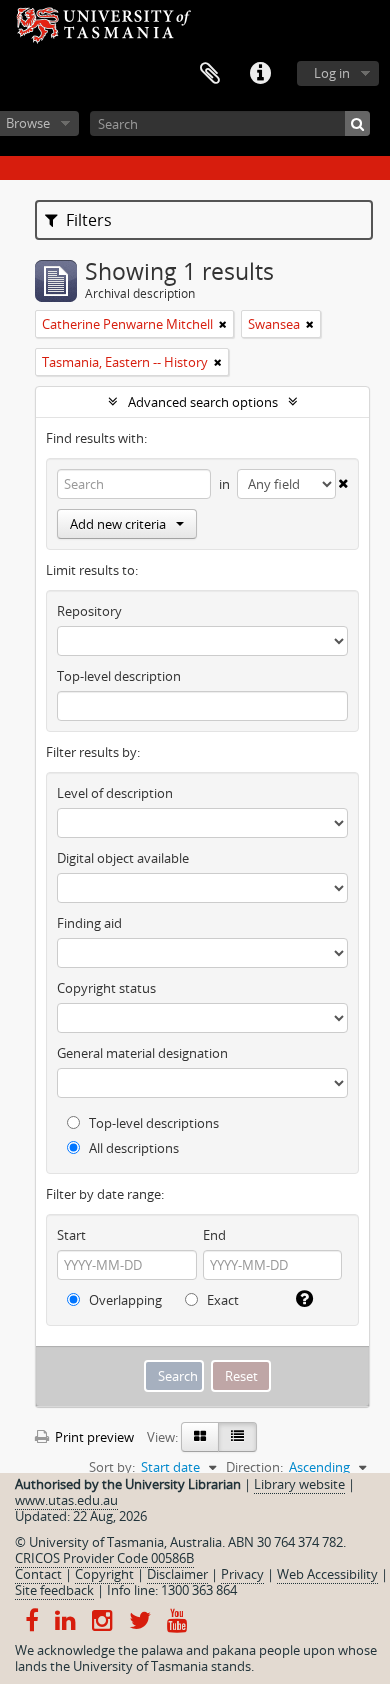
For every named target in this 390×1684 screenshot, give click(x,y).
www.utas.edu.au (66, 1500)
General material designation (142, 1053)
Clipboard (210, 74)
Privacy (242, 1574)
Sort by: (112, 1467)
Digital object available (123, 858)
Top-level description (119, 676)
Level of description (115, 793)
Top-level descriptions (152, 1123)
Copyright (104, 1574)
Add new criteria (118, 524)
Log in (332, 73)
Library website (299, 1484)
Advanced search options (203, 402)
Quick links (260, 74)
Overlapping (124, 1300)
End (214, 1235)
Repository (89, 611)
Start (71, 1235)
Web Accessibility (327, 1574)
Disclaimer (177, 1574)
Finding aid (89, 923)
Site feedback (54, 1590)
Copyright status (106, 988)
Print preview (93, 1437)
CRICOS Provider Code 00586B (104, 1558)
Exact (221, 1300)
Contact (38, 1574)
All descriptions (132, 1148)
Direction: (254, 1467)
